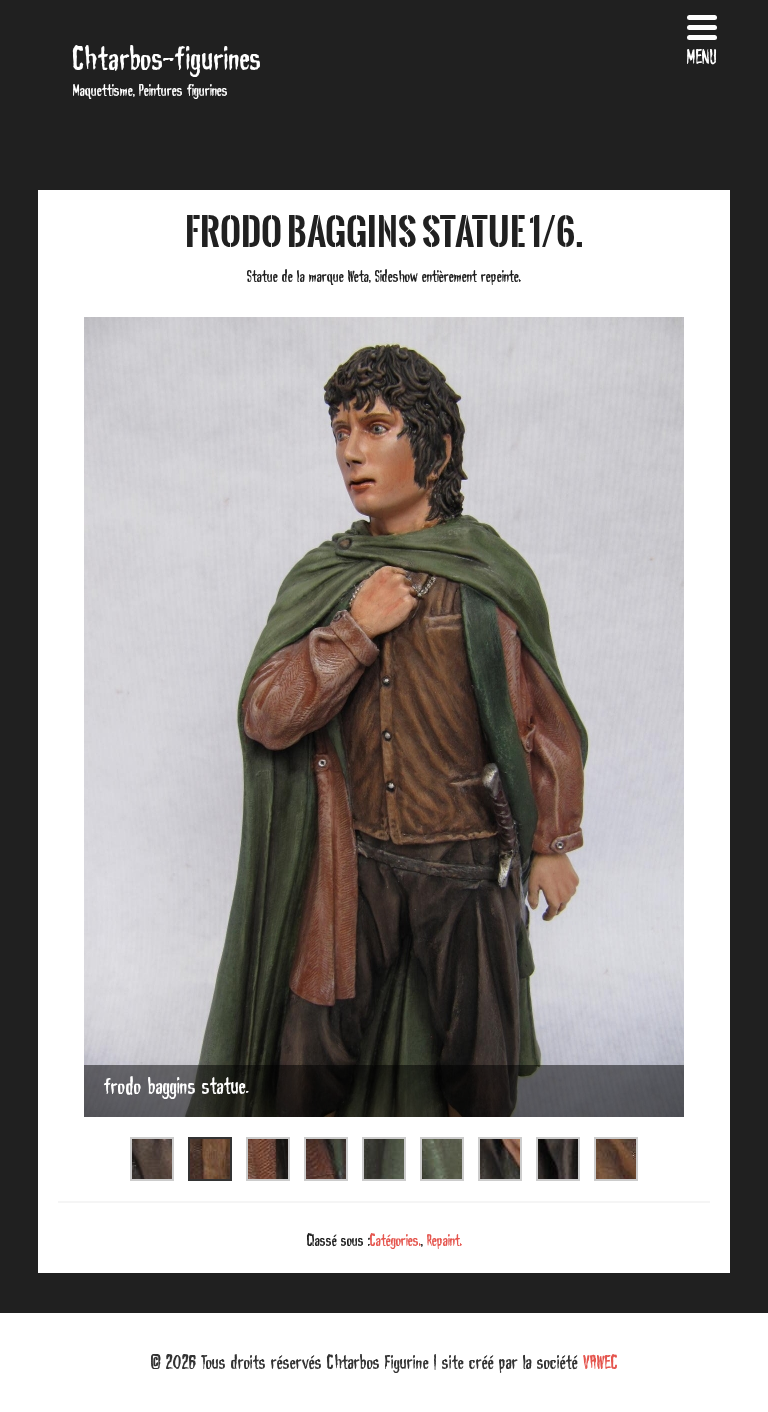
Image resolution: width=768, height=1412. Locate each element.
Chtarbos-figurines (167, 58)
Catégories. (395, 1240)
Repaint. (444, 1240)
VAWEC (600, 1362)
